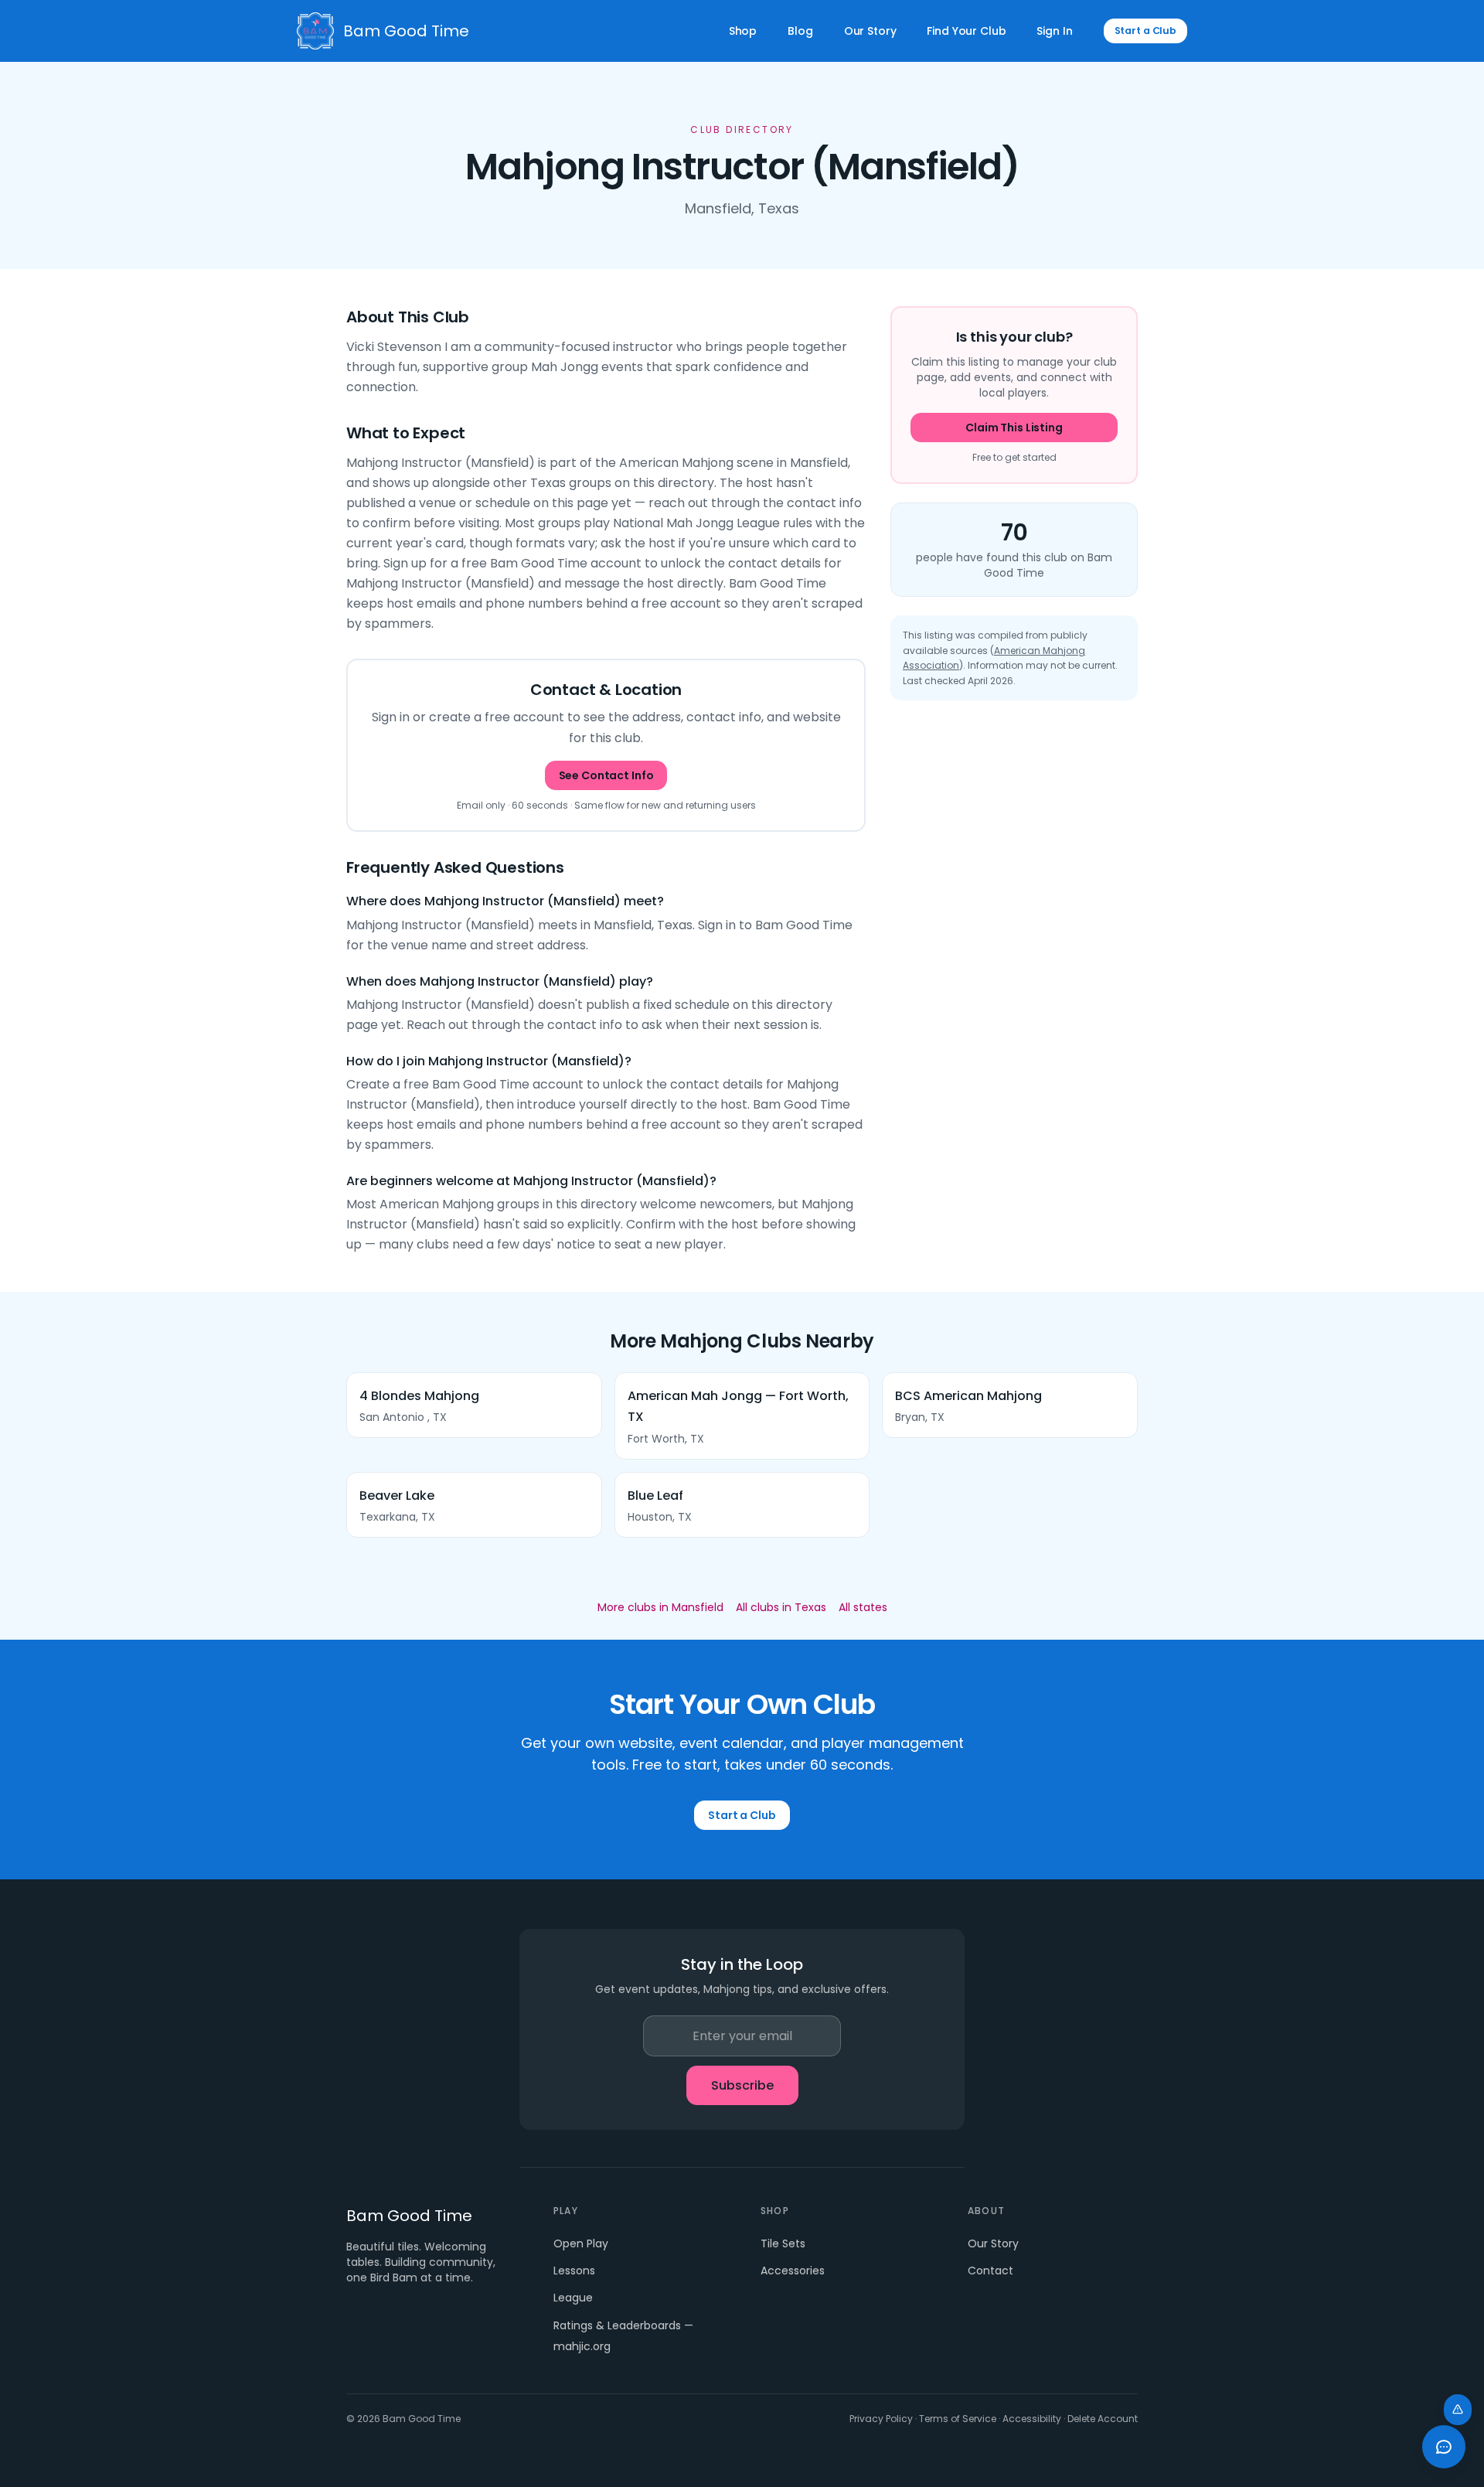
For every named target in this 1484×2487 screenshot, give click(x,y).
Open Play (581, 2243)
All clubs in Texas (781, 1607)
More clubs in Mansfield (660, 1607)
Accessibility (1032, 2419)
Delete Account (1103, 2419)
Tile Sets (783, 2243)
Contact (990, 2271)
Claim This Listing (1014, 428)
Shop (743, 31)
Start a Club (1146, 31)
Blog (800, 31)
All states (863, 1607)
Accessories (793, 2271)
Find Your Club (966, 31)
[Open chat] (1444, 2447)
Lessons (574, 2271)
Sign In (1054, 31)
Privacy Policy (881, 2419)
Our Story (870, 31)
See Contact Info (606, 775)
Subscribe (742, 2085)
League (573, 2298)
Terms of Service (958, 2419)
